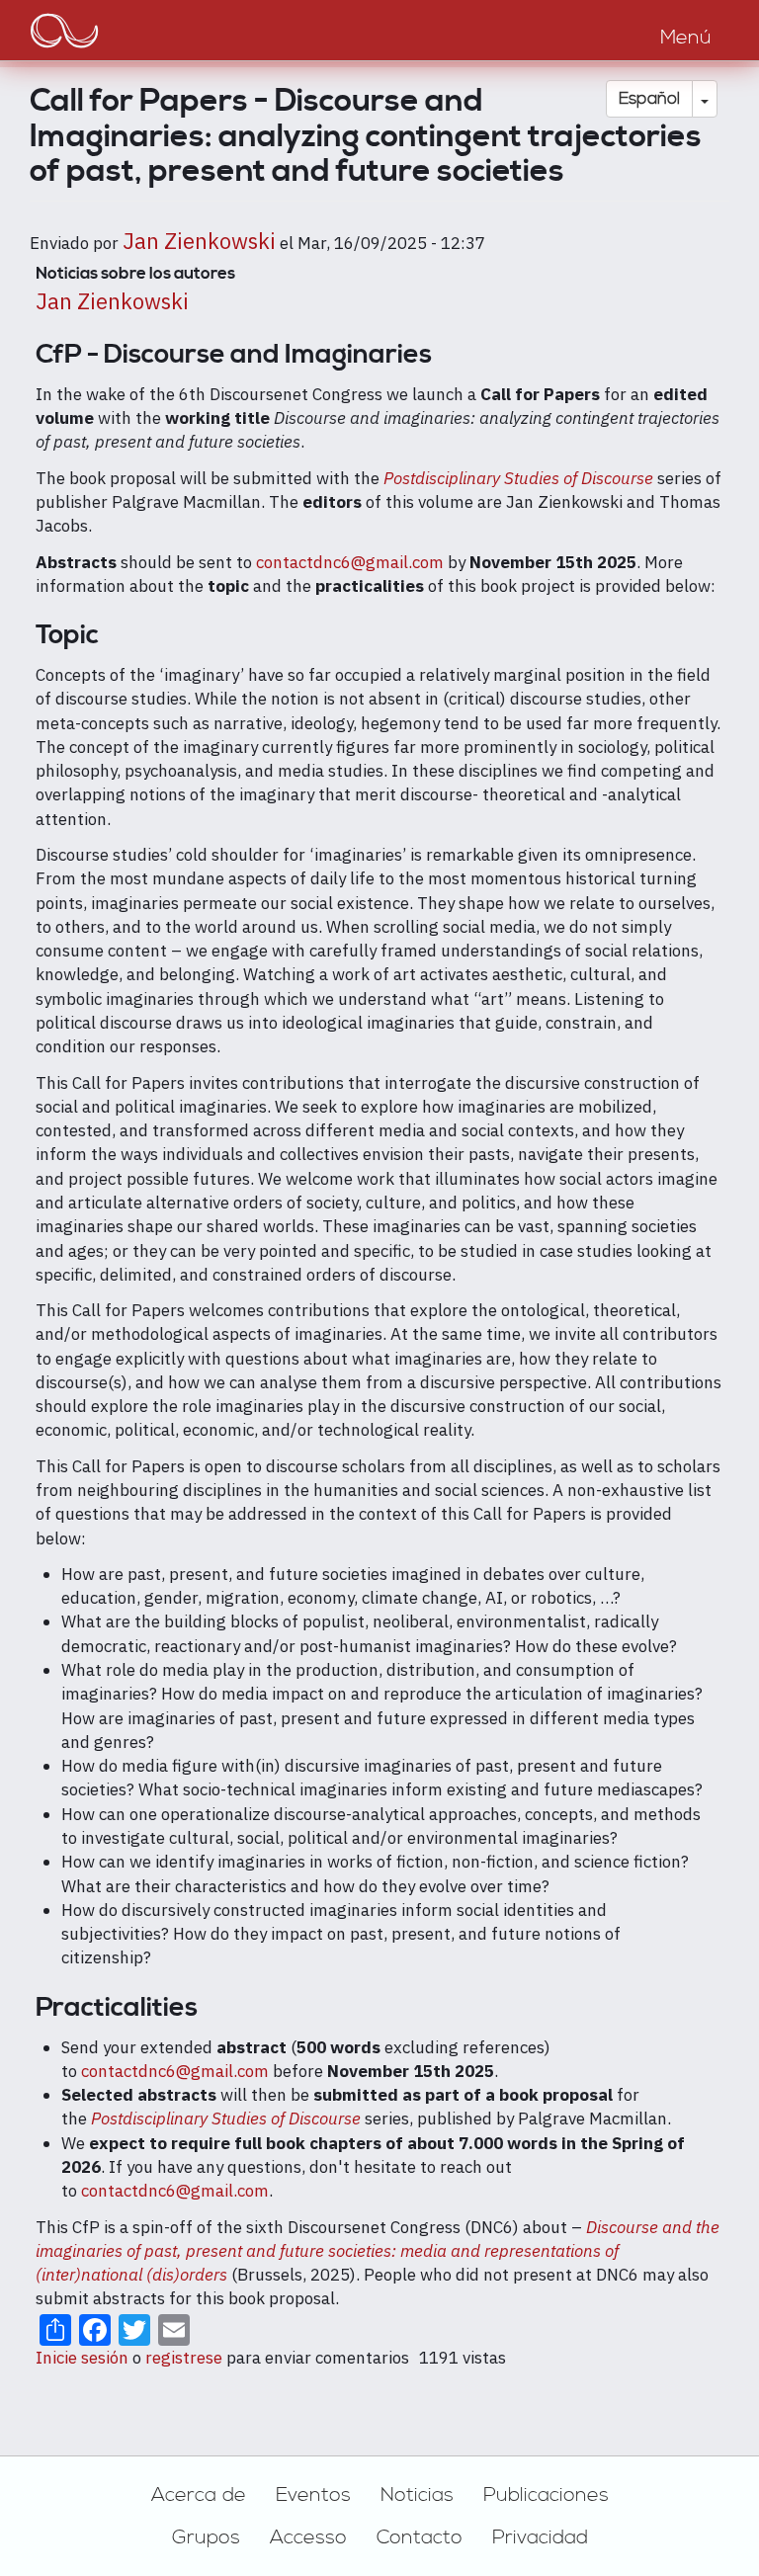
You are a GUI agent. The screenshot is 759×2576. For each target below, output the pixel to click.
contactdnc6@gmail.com (350, 562)
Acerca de (199, 2495)
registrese (184, 2358)
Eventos (313, 2495)
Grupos (206, 2537)
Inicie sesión (82, 2358)
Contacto (420, 2537)
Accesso (308, 2537)
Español (649, 99)
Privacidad (540, 2537)
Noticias (417, 2495)
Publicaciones (546, 2495)
